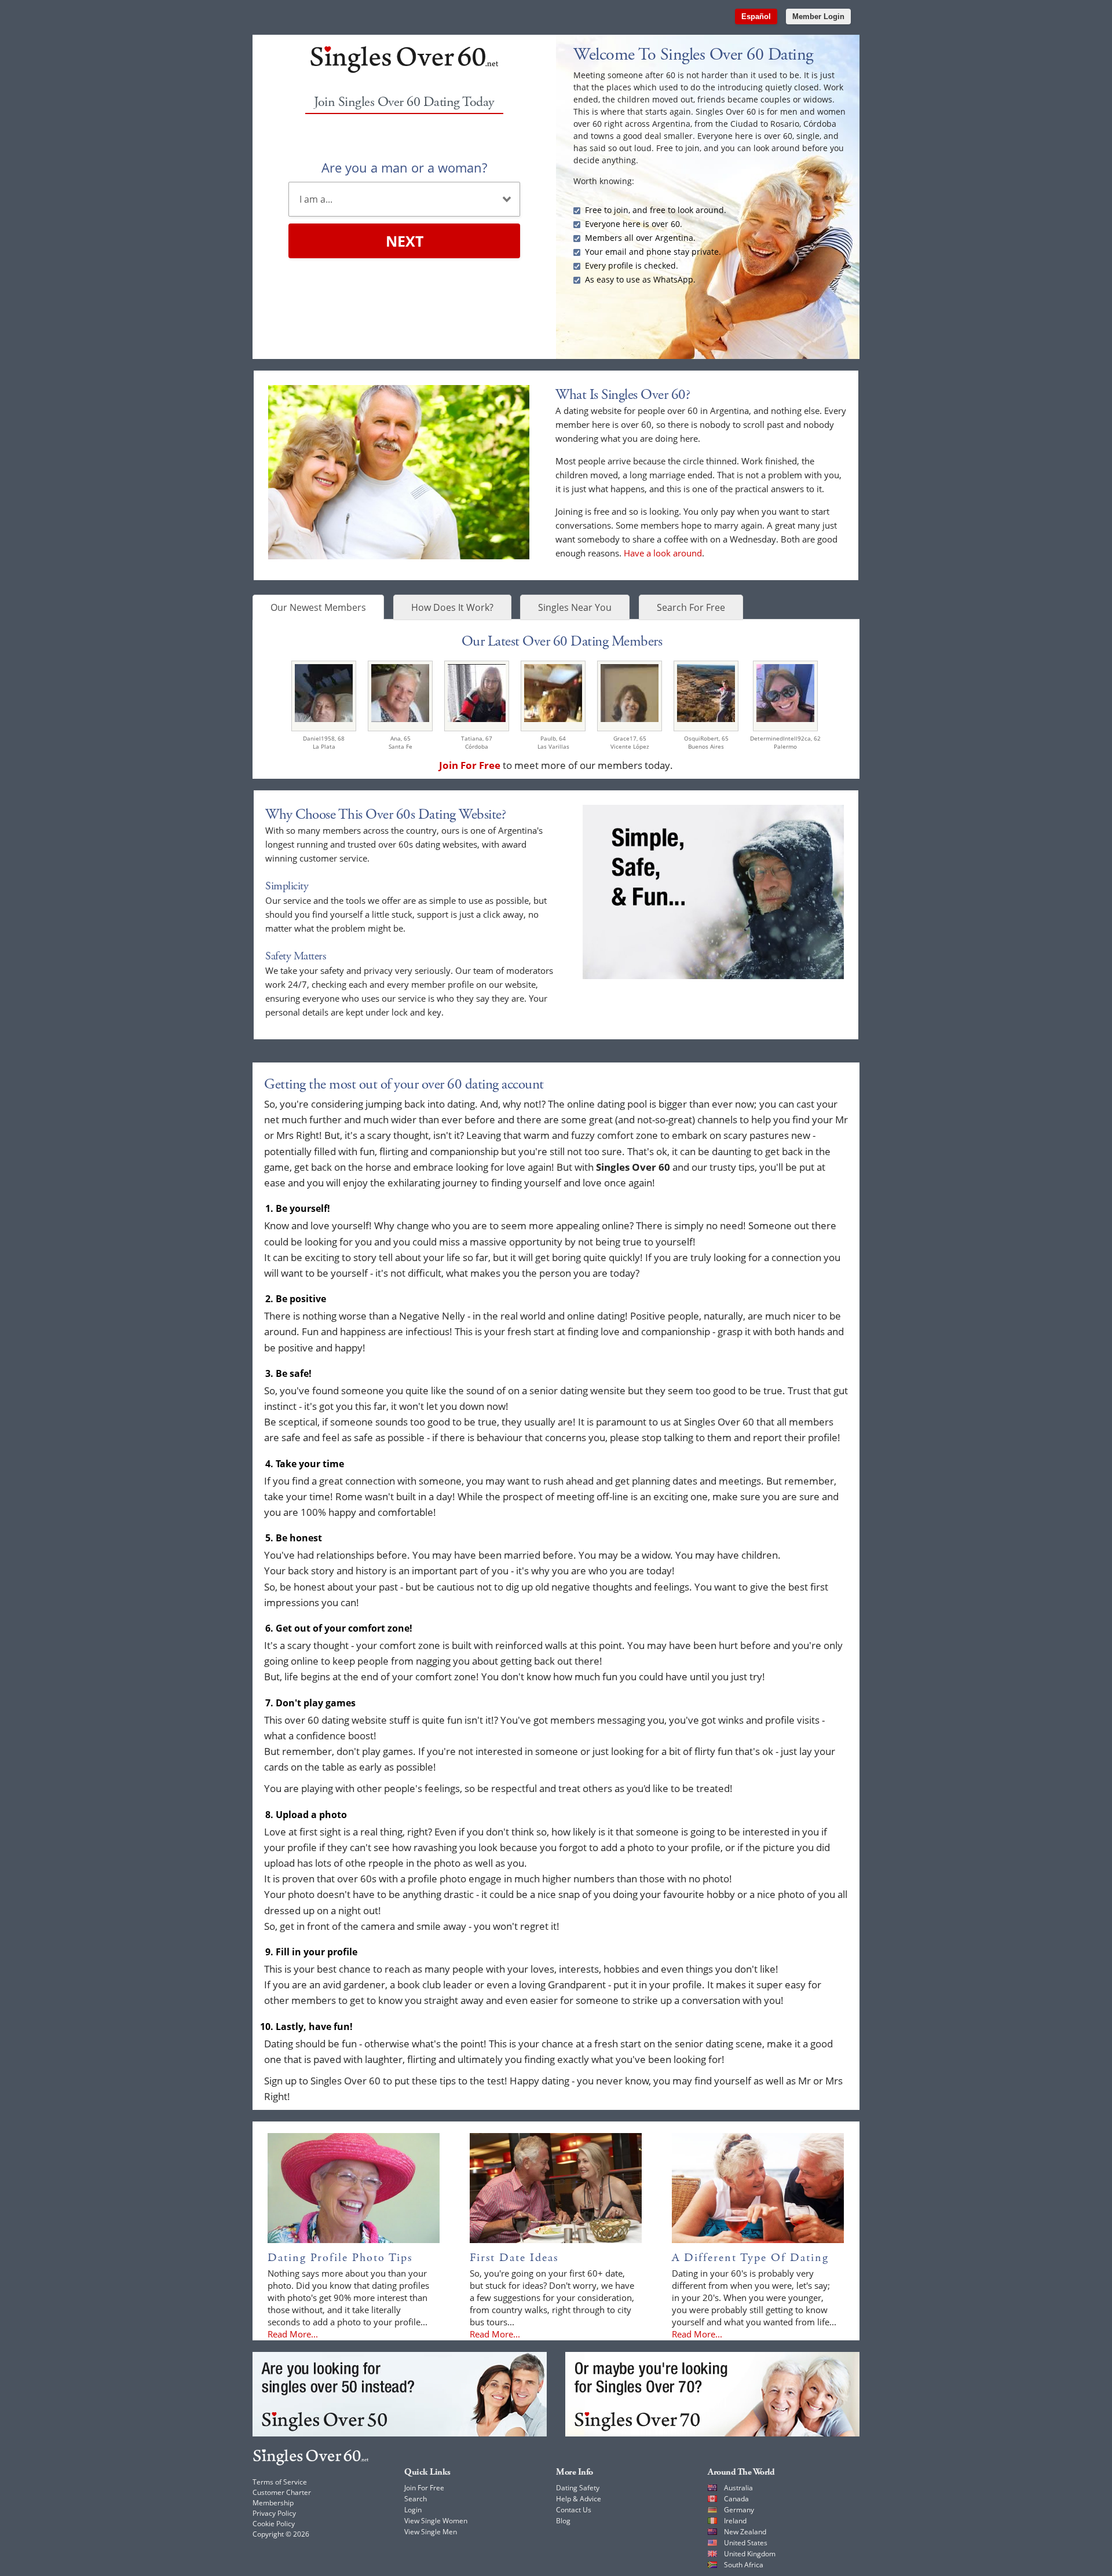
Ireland (735, 2521)
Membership (273, 2503)
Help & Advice (579, 2499)
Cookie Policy (274, 2524)
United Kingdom (750, 2554)
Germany (739, 2510)
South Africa (744, 2565)
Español (756, 17)
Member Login (818, 17)
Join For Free (424, 2488)
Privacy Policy (274, 2513)
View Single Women (436, 2521)
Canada (736, 2499)
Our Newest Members (318, 607)
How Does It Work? (452, 607)
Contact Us (574, 2510)
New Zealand (745, 2532)
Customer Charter (282, 2492)
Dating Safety (578, 2488)
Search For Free (691, 607)
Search (416, 2499)
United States (746, 2543)
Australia (738, 2488)
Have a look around (663, 553)
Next (405, 241)
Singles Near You (575, 607)
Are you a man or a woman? (404, 167)
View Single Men (431, 2532)
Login (413, 2510)
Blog (563, 2521)
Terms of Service (280, 2482)
